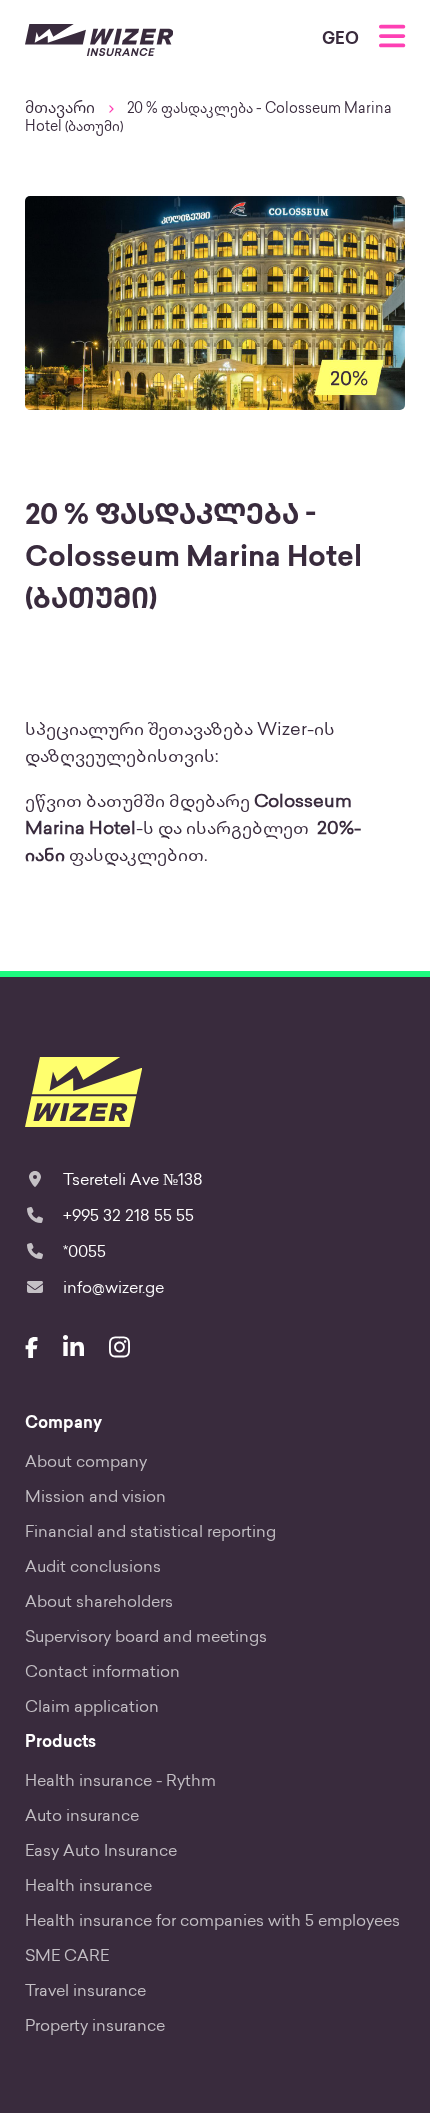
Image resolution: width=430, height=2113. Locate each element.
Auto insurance (82, 1817)
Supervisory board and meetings (146, 1638)
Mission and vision (95, 1498)
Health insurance (88, 1887)
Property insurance (95, 2027)
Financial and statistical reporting (150, 1533)
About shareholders (99, 1603)
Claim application (92, 1708)
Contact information (102, 1673)
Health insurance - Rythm (120, 1782)
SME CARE (67, 1957)
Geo (340, 40)
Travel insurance (85, 1992)
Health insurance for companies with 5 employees (212, 1922)
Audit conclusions (93, 1568)
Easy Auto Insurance (101, 1852)
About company (86, 1463)
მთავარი (60, 109)
